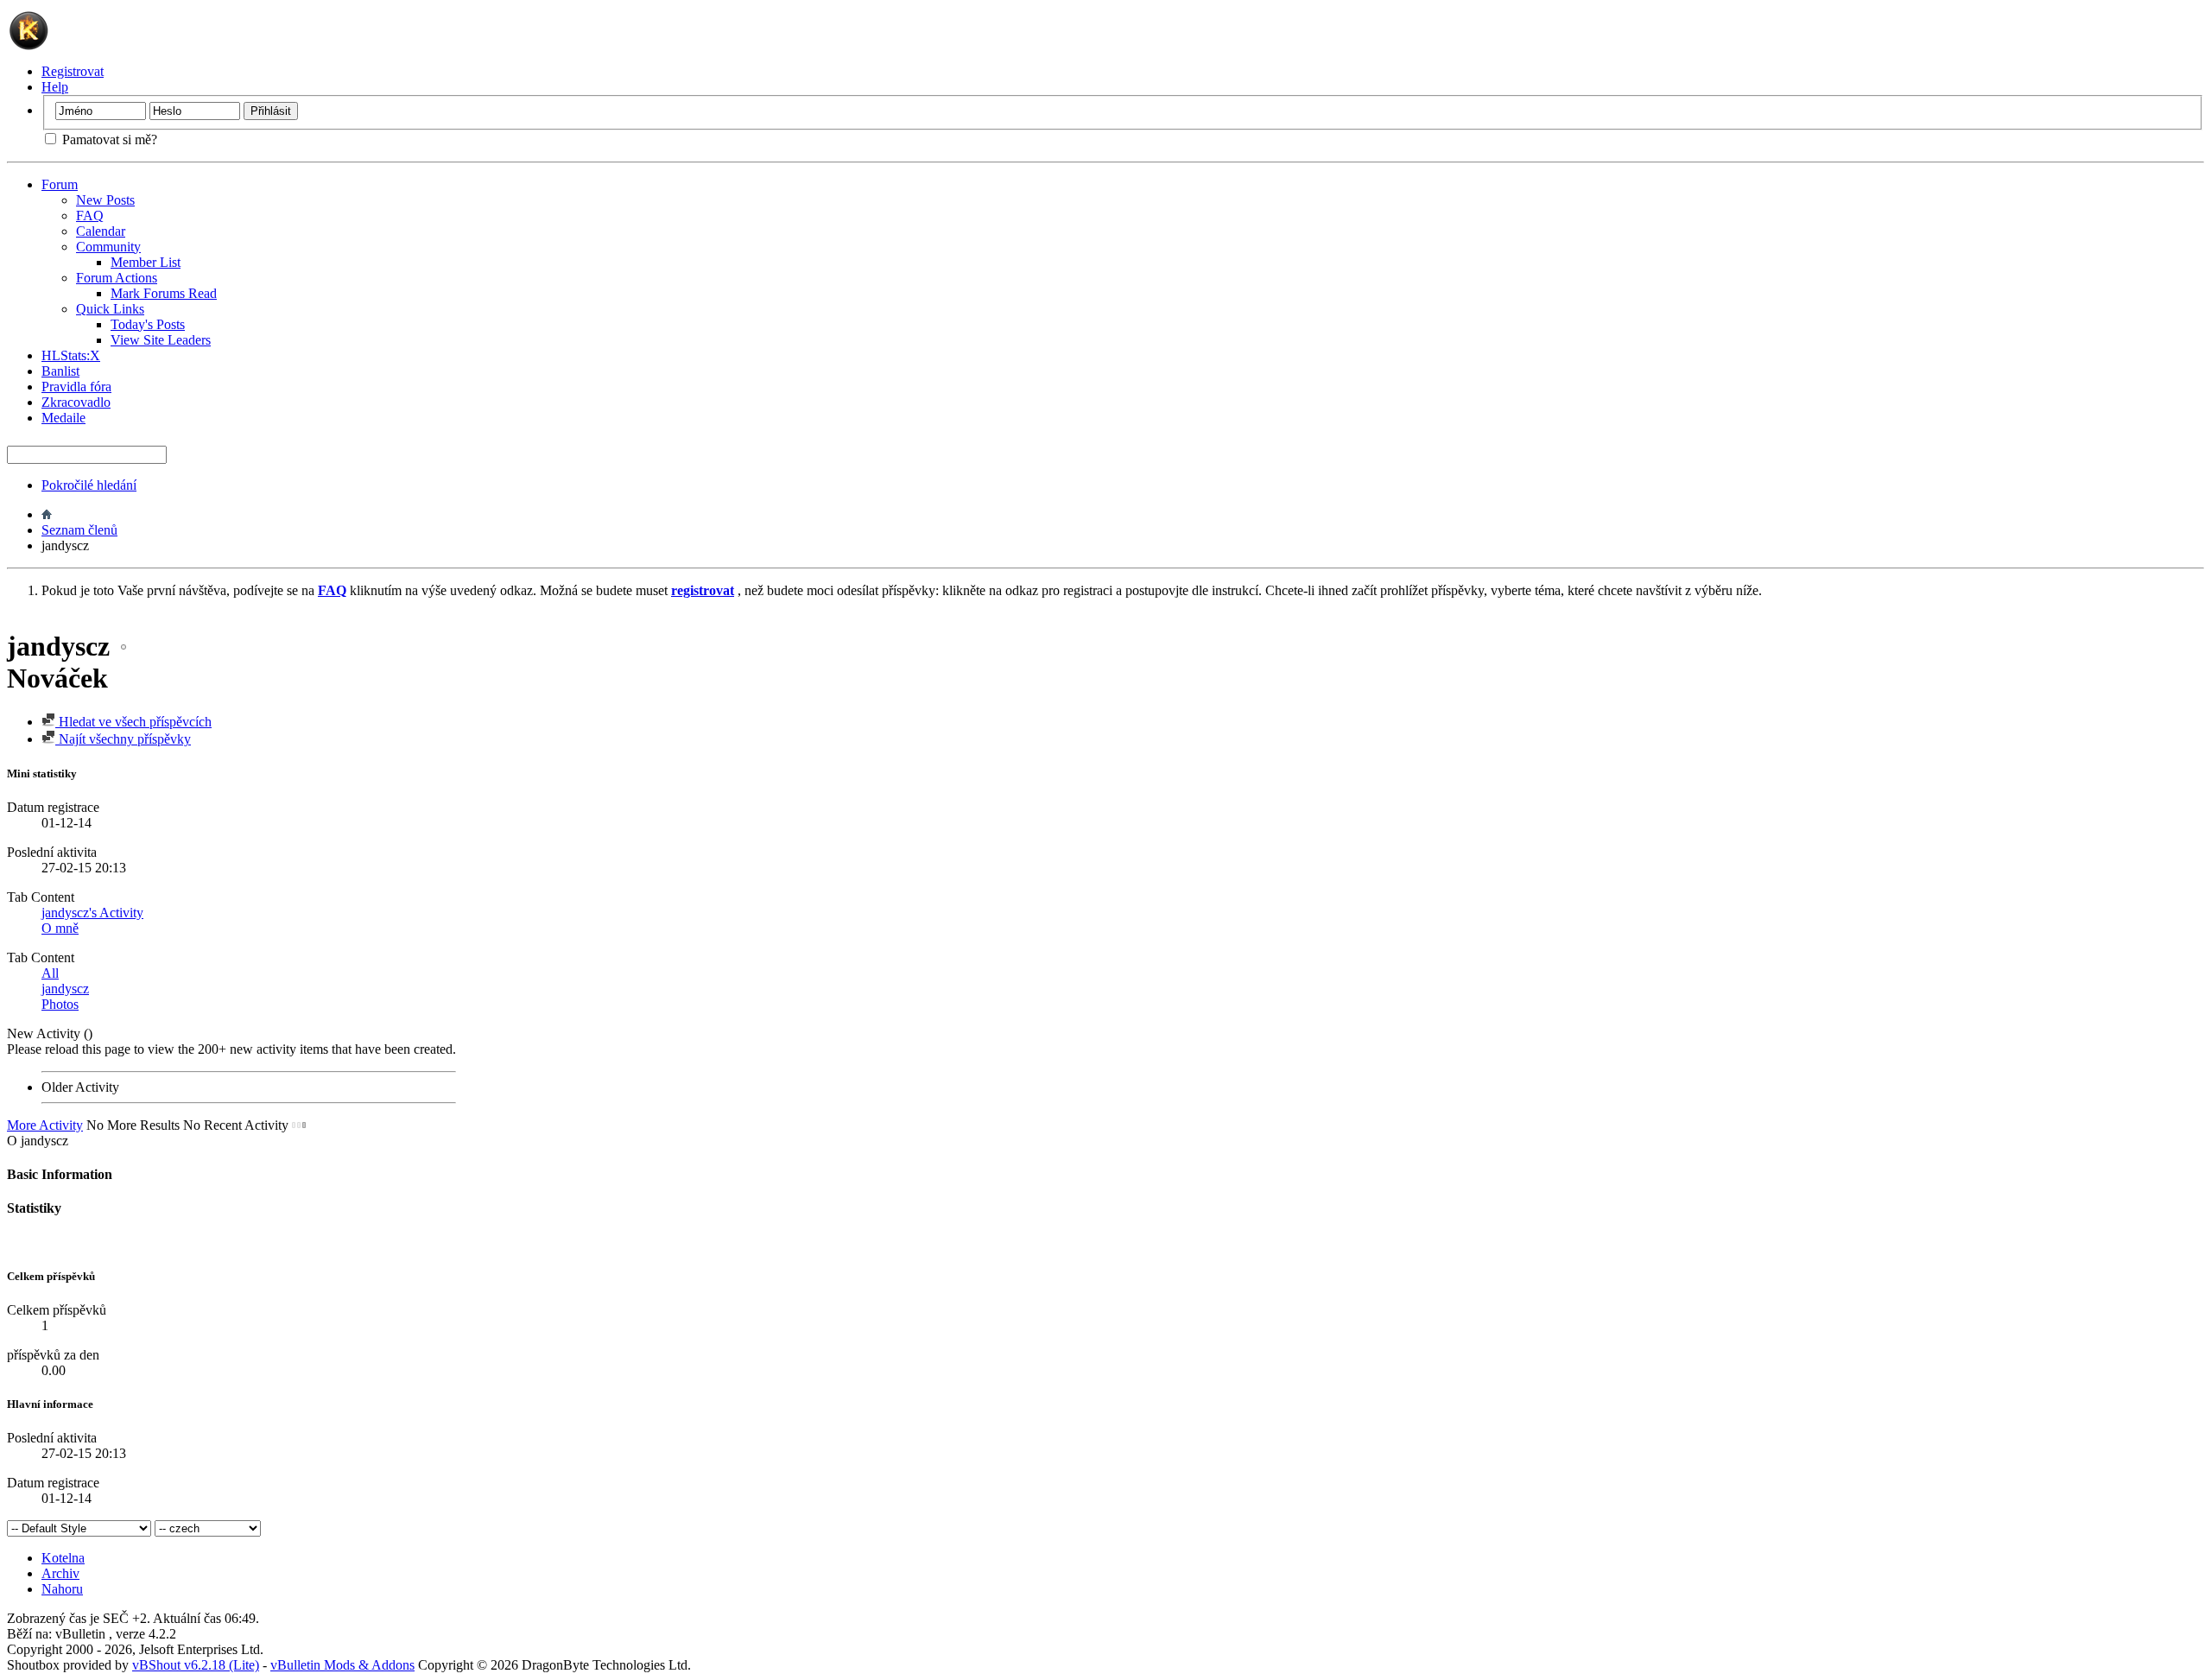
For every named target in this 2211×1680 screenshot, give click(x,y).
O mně (60, 928)
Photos (60, 1004)
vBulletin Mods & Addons (342, 1665)
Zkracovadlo (76, 402)
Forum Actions (117, 278)
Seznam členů (79, 530)
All (50, 973)
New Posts (105, 200)
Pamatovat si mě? (108, 139)
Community (108, 247)
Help (55, 87)
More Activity (45, 1125)
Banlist (60, 371)
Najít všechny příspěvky (123, 739)
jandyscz (65, 989)
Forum (60, 184)
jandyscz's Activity (92, 913)
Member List (146, 262)
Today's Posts (148, 324)
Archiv (60, 1573)
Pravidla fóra (76, 387)
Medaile (63, 418)
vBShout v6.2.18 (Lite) (196, 1665)
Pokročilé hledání (89, 485)
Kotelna (63, 1558)
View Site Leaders (161, 340)
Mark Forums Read (164, 293)
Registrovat (73, 71)
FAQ (90, 216)
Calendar (101, 231)
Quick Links (110, 309)
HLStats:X (71, 355)
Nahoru (62, 1589)
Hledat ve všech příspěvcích (133, 722)
